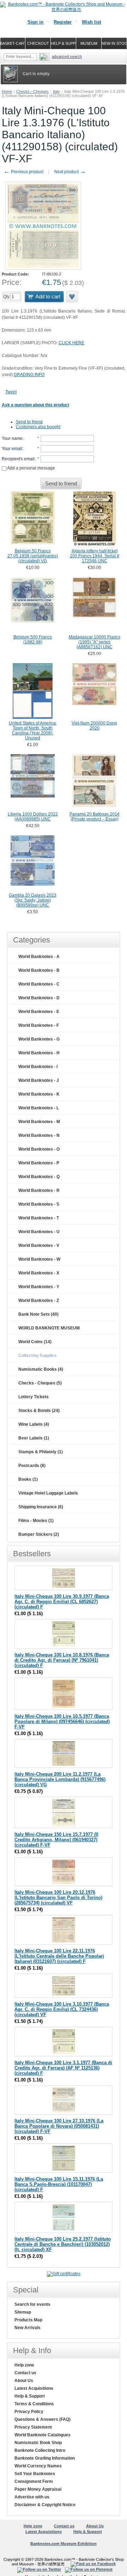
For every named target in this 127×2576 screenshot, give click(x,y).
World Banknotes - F (39, 1025)
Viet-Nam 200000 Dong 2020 (94, 726)
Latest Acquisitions (34, 2388)
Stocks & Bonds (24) (39, 1411)
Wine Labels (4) (34, 1424)
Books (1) (28, 1479)
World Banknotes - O (39, 1149)
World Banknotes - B (39, 970)
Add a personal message (31, 468)
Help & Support (30, 2396)
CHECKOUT (38, 43)
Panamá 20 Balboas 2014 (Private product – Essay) (95, 817)
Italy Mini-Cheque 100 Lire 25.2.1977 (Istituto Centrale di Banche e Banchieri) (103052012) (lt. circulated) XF (63, 2244)
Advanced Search (67, 56)
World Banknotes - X (39, 1273)
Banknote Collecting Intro (40, 2450)
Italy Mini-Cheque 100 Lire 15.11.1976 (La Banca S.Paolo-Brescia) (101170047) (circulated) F (59, 2184)
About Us (24, 2381)
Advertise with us (32, 2497)
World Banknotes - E (39, 1012)
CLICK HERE (71, 343)
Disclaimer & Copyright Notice (45, 2505)
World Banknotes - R (39, 1190)
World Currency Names (38, 2466)
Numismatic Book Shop (38, 2443)
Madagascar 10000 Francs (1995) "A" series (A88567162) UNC (95, 642)
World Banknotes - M (39, 1122)
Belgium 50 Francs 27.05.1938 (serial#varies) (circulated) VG (33, 556)
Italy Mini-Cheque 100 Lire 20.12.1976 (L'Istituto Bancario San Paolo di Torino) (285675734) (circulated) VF (58, 1898)
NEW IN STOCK (114, 43)
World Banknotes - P (39, 1163)
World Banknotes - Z (39, 1301)
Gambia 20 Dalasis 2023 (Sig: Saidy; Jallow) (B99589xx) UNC (33, 900)
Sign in (35, 22)
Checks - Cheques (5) (40, 1383)
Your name (12, 438)
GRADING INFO (29, 375)
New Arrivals (28, 2328)
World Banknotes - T (39, 1218)
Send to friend (29, 422)
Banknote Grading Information (45, 2458)
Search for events (32, 2304)
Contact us (25, 2373)
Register (63, 22)
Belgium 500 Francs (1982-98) (33, 640)
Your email (12, 449)
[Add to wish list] (72, 297)
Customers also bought (38, 427)
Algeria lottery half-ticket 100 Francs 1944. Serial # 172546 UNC (95, 556)
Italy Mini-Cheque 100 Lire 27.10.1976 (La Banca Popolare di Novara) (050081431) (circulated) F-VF (59, 2126)
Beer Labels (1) (34, 1438)
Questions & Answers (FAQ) (43, 2419)
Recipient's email (18, 459)
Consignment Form (34, 2481)
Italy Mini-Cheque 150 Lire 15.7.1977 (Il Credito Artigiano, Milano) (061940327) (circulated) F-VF (56, 1840)
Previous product (23, 172)
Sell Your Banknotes (35, 2474)
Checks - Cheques (32, 91)
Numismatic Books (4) (41, 1369)
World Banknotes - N (39, 1135)
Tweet (11, 392)
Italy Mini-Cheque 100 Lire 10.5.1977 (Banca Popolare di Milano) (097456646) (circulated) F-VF (62, 1722)
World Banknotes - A (39, 957)
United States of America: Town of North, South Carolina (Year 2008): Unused (33, 731)
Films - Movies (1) (36, 1521)
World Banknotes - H (39, 1053)
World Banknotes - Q (39, 1177)
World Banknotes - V (39, 1245)
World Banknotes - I (38, 1067)
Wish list (91, 22)
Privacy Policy (29, 2412)
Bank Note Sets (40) (38, 1314)
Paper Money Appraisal (38, 2489)
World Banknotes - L (39, 1108)
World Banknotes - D (39, 998)
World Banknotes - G (39, 1039)
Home (7, 91)
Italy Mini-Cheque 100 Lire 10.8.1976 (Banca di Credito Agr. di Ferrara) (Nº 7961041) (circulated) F (62, 1660)
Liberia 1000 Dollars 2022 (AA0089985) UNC (33, 817)
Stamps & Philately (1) (41, 1452)
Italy (56, 91)
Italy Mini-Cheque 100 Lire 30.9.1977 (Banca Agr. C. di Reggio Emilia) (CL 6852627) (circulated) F (62, 1602)
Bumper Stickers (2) (39, 1534)
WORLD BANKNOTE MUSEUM (49, 1328)
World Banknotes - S (39, 1204)
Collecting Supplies (38, 1356)
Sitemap (23, 2312)
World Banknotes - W (39, 1259)
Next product (70, 172)
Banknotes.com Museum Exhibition (64, 2544)
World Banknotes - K (39, 1094)
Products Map (28, 2320)
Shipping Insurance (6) (41, 1507)
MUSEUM (89, 43)
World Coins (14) (35, 1342)
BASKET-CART (13, 43)
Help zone (24, 2365)
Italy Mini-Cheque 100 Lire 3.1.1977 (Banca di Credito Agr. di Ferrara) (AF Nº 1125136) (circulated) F (63, 2068)
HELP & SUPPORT (64, 43)
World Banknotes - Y (39, 1287)
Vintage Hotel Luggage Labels (48, 1493)
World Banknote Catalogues (43, 2435)
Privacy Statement (33, 2427)
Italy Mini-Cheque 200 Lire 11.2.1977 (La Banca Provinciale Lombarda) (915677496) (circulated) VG (60, 1779)
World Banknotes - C (39, 984)
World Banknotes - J (39, 1080)
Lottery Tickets (34, 1397)
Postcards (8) (32, 1466)
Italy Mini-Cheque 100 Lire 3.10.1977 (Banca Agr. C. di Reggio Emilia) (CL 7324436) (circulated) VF (62, 2009)
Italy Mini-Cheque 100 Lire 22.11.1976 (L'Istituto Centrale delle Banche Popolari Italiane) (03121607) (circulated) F (59, 1956)
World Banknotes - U (39, 1232)
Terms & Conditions (34, 2404)
